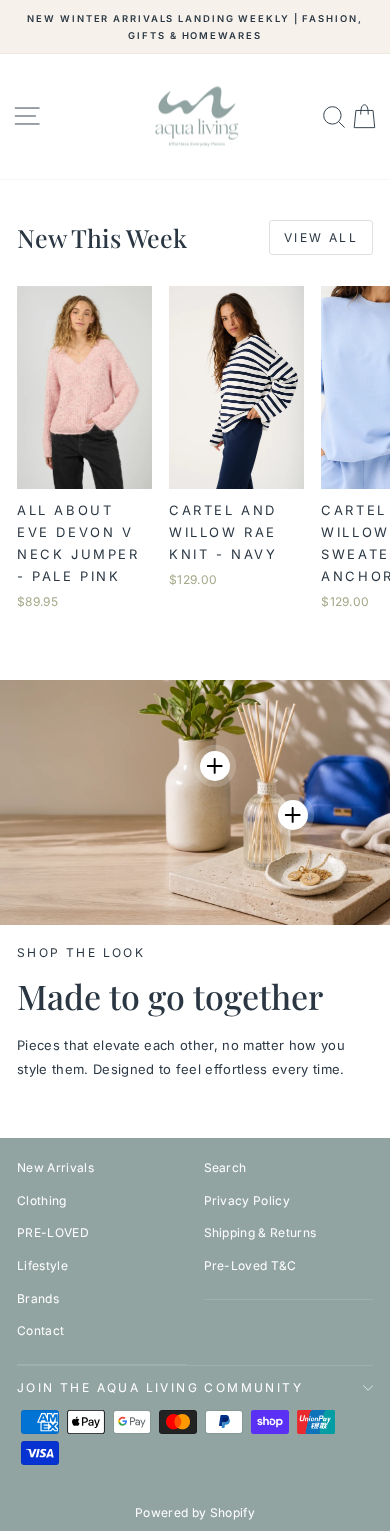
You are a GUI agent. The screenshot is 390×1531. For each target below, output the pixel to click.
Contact (40, 1330)
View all (321, 237)
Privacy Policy (247, 1200)
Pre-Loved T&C (250, 1265)
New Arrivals (55, 1167)
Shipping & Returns (260, 1232)
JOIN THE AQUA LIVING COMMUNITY (160, 1387)
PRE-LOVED (53, 1232)
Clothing (42, 1200)
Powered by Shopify (195, 1512)
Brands (38, 1298)
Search (225, 1167)
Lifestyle (42, 1265)
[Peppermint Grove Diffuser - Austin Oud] (293, 815)
